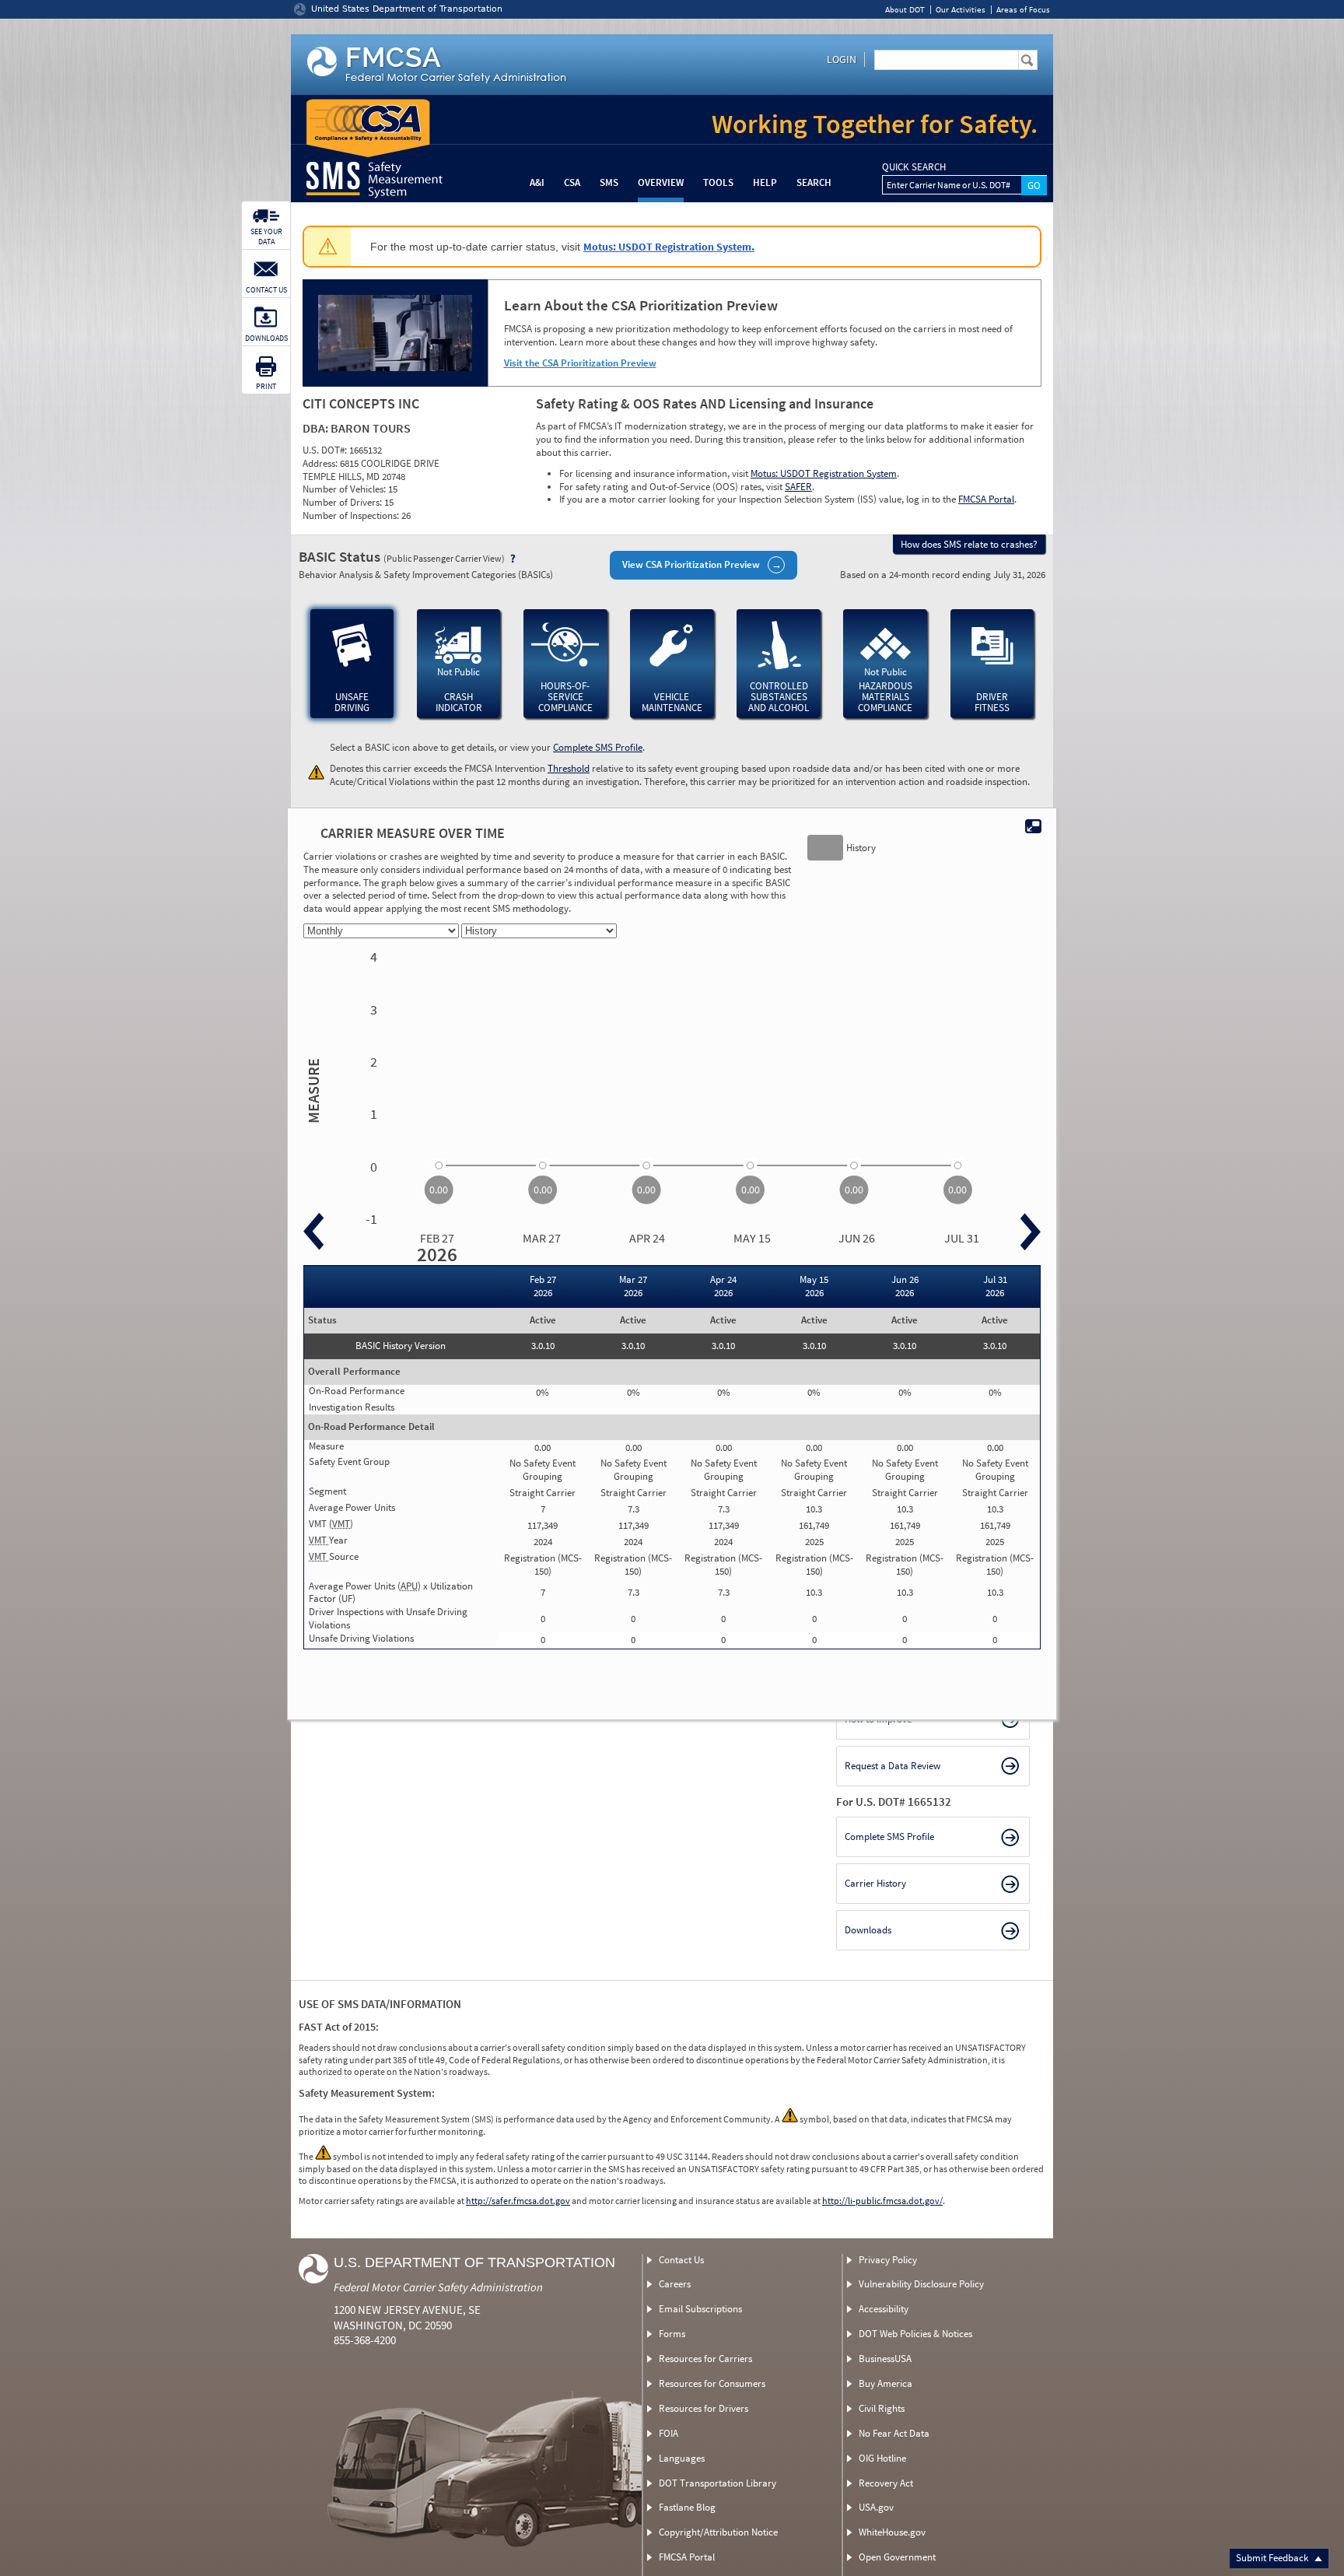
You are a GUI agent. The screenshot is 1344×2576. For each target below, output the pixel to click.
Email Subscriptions (700, 2309)
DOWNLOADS (266, 338)
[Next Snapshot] (1031, 1232)
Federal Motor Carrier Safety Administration (438, 2287)
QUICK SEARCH (914, 167)
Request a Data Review (892, 1766)
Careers (675, 2284)
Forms (672, 2334)
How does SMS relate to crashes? (969, 544)
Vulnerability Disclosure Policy (921, 2284)
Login (842, 59)
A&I (537, 182)
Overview (661, 182)
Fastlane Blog (687, 2507)
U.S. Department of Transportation (474, 2262)
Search (814, 182)
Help (765, 182)
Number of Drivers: (343, 502)
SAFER (798, 487)
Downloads (868, 1930)
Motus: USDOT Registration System (824, 473)
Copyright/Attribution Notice (718, 2532)
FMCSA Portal (986, 499)
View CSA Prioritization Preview (691, 564)
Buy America (885, 2383)
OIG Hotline (882, 2458)
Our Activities (961, 10)
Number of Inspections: (352, 515)
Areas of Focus (1023, 10)
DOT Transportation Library (717, 2483)
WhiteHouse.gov (892, 2532)
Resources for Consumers (712, 2383)
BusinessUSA (885, 2359)
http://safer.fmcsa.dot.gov (518, 2201)
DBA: (317, 428)
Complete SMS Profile (598, 747)
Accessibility (884, 2309)
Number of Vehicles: (345, 489)
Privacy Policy (888, 2260)
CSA (572, 182)
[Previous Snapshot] (313, 1232)
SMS (609, 182)
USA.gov (876, 2507)
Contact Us (681, 2260)
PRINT (266, 386)
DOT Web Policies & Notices (915, 2334)
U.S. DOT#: (326, 450)
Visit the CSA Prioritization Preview (580, 363)
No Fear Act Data (894, 2433)
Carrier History (875, 1883)
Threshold (569, 768)
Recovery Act (886, 2483)
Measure (311, 1091)
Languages (682, 2458)
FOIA (668, 2433)
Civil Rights (882, 2408)
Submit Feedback (1273, 2558)
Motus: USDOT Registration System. (669, 247)
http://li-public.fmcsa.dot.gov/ (882, 2201)
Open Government (897, 2557)
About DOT (905, 10)
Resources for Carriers (705, 2359)
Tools (718, 182)
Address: (321, 463)
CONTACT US (266, 290)
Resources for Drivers (703, 2408)
